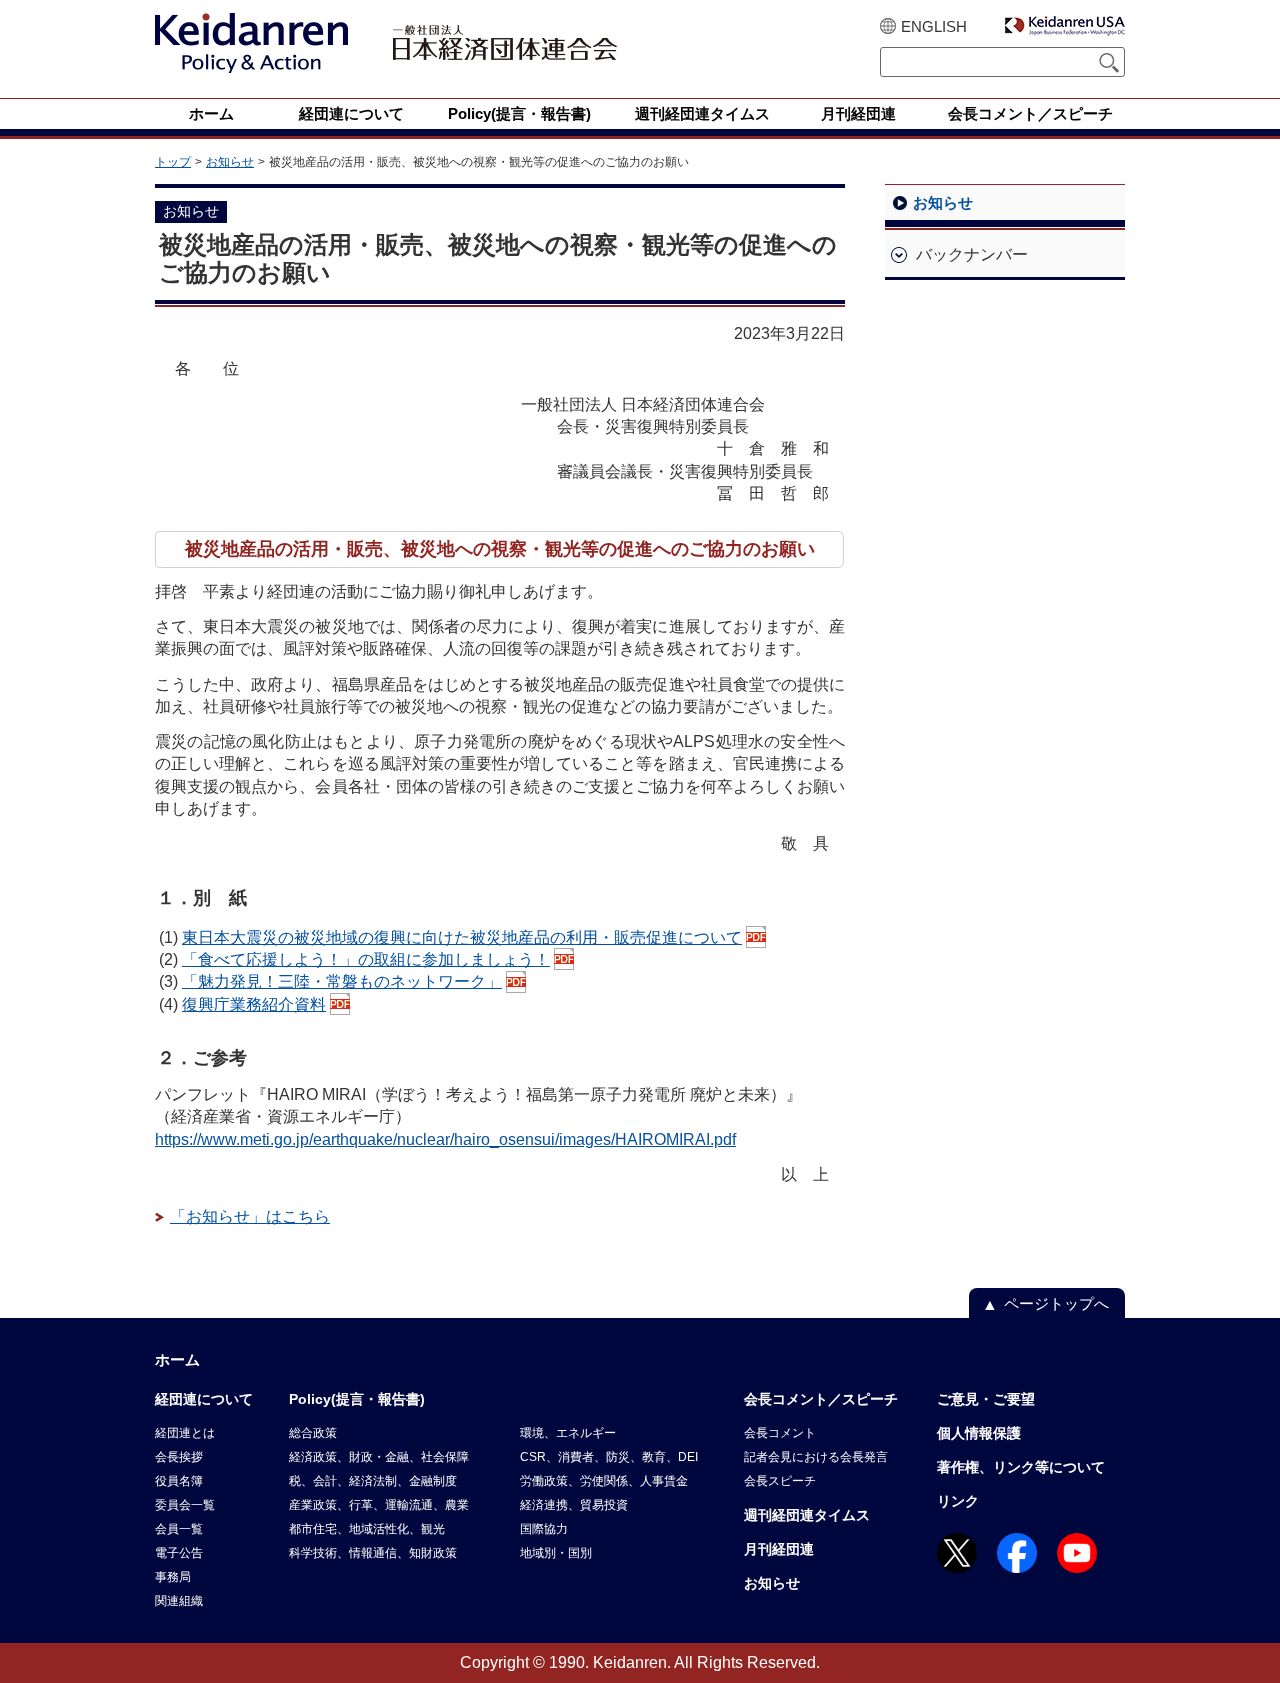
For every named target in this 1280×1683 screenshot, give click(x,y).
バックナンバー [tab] (972, 254)
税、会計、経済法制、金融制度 (373, 1481)
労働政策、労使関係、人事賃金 (604, 1481)
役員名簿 (179, 1481)
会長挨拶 (179, 1457)
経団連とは (185, 1433)
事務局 (173, 1577)
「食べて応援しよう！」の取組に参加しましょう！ (366, 959)
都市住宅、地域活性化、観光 (367, 1529)
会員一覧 (179, 1529)
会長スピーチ (780, 1481)
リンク (958, 1501)
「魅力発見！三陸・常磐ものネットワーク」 (342, 981)
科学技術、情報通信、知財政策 (373, 1553)
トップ (173, 162)
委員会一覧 (185, 1505)
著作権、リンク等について (1021, 1467)
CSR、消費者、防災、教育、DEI (609, 1457)
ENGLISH (934, 26)
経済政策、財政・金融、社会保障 (379, 1457)
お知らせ (230, 162)
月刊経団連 (779, 1549)
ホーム (177, 1359)
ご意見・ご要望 (986, 1399)
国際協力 (544, 1529)
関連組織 (179, 1601)
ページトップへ (1056, 1303)
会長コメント (780, 1433)
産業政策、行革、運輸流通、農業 (379, 1505)
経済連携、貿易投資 (574, 1505)
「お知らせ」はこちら (250, 1216)
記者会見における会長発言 (816, 1457)
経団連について (204, 1399)
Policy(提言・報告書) (357, 1399)
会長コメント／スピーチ (821, 1399)
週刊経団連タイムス (807, 1515)
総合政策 (313, 1433)
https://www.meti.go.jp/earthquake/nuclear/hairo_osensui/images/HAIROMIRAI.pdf (445, 1139)
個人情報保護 (979, 1433)
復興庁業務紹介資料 (254, 1004)
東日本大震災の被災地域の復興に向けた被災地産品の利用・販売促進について (462, 937)
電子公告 (179, 1553)
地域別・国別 (556, 1553)
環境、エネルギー (568, 1433)
